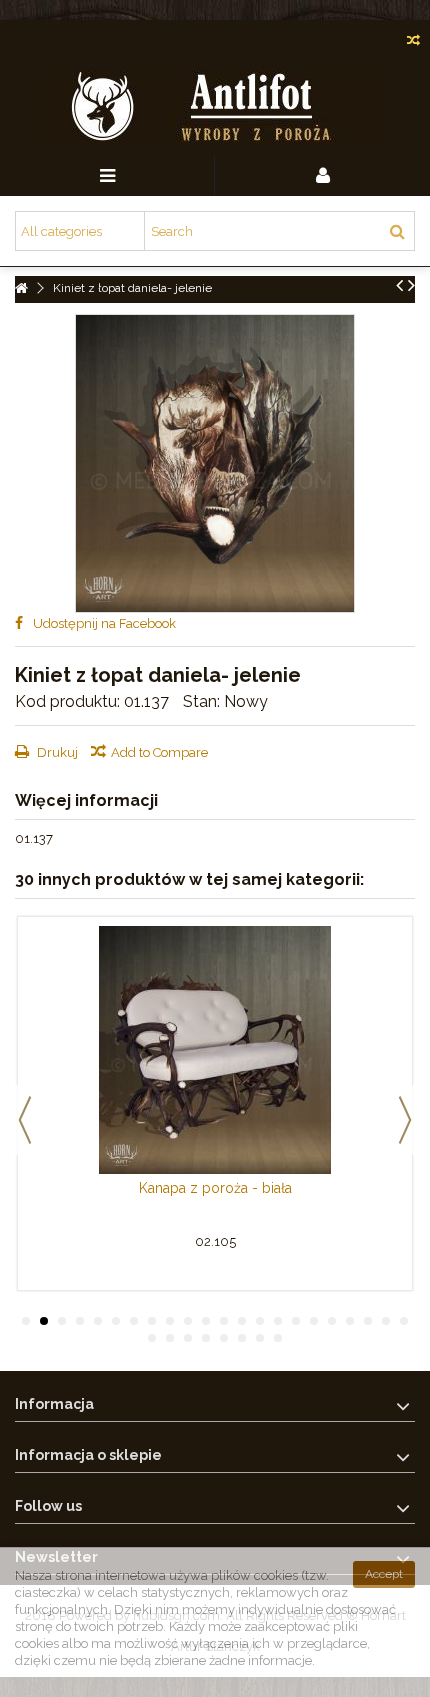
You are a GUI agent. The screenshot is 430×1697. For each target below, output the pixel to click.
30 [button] (278, 1338)
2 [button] (44, 1321)
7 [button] (134, 1321)
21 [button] (386, 1321)
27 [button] (224, 1338)
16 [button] (296, 1321)
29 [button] (260, 1338)
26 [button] (206, 1338)
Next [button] (405, 1120)
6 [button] (116, 1321)
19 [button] (350, 1321)
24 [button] (170, 1338)
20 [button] (368, 1321)
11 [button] (206, 1321)
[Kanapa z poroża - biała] (215, 1050)
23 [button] (152, 1338)
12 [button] (224, 1321)
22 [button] (404, 1321)
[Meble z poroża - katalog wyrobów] (215, 108)
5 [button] (98, 1321)
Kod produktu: (67, 701)
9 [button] (170, 1321)
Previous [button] (25, 1120)
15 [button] (278, 1321)
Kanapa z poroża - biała (215, 1188)
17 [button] (314, 1321)
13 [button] (242, 1321)
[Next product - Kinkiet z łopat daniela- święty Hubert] (411, 285)
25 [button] (188, 1338)
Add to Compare (159, 752)
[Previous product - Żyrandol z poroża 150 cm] (399, 285)
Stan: (201, 701)
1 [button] (26, 1321)
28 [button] (242, 1338)
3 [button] (62, 1321)
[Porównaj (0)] (413, 42)
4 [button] (80, 1321)
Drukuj (56, 752)
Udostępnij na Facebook (104, 623)
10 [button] (188, 1321)
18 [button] (332, 1321)
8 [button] (152, 1321)
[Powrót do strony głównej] (21, 288)
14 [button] (260, 1321)
